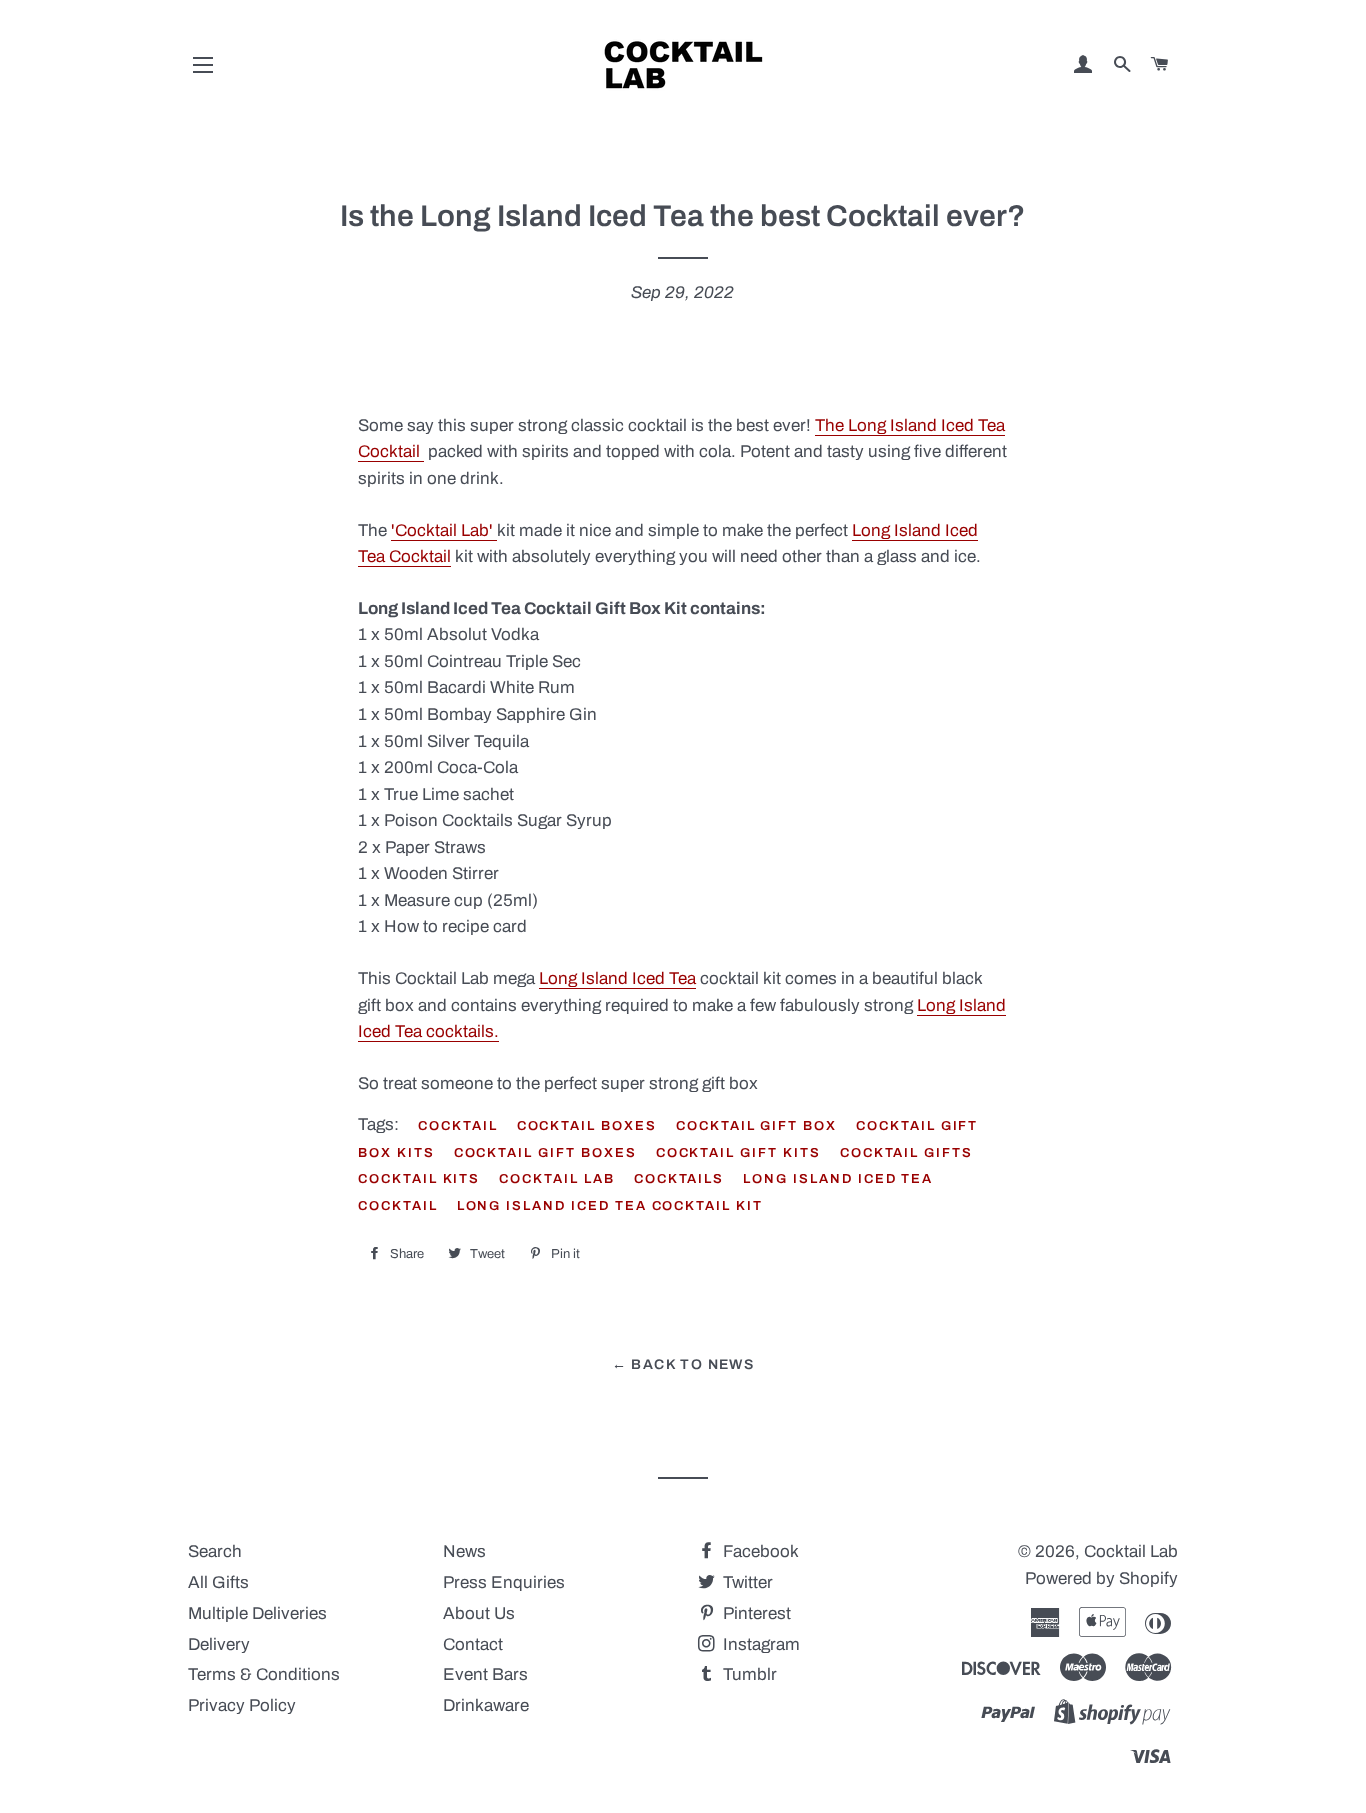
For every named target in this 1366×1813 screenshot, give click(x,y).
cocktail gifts (906, 1153)
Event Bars (485, 1674)
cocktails (679, 1179)
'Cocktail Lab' (444, 530)
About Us (479, 1613)
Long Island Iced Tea (617, 978)
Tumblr (748, 1674)
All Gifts (218, 1582)
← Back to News (683, 1364)
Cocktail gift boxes (545, 1153)
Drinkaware (486, 1705)
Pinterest (755, 1613)
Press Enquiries (504, 1582)
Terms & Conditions (264, 1674)
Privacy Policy (242, 1705)
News (464, 1551)
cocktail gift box (756, 1126)
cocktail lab (556, 1179)
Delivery (219, 1644)
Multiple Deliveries (257, 1613)
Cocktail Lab (1131, 1551)
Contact (473, 1644)
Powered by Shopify (1101, 1578)
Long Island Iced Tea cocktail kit (610, 1206)
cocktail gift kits (738, 1153)
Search (215, 1551)
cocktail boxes (587, 1126)
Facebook (759, 1551)
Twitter (746, 1582)
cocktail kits (419, 1179)
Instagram (759, 1644)
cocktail (458, 1126)
